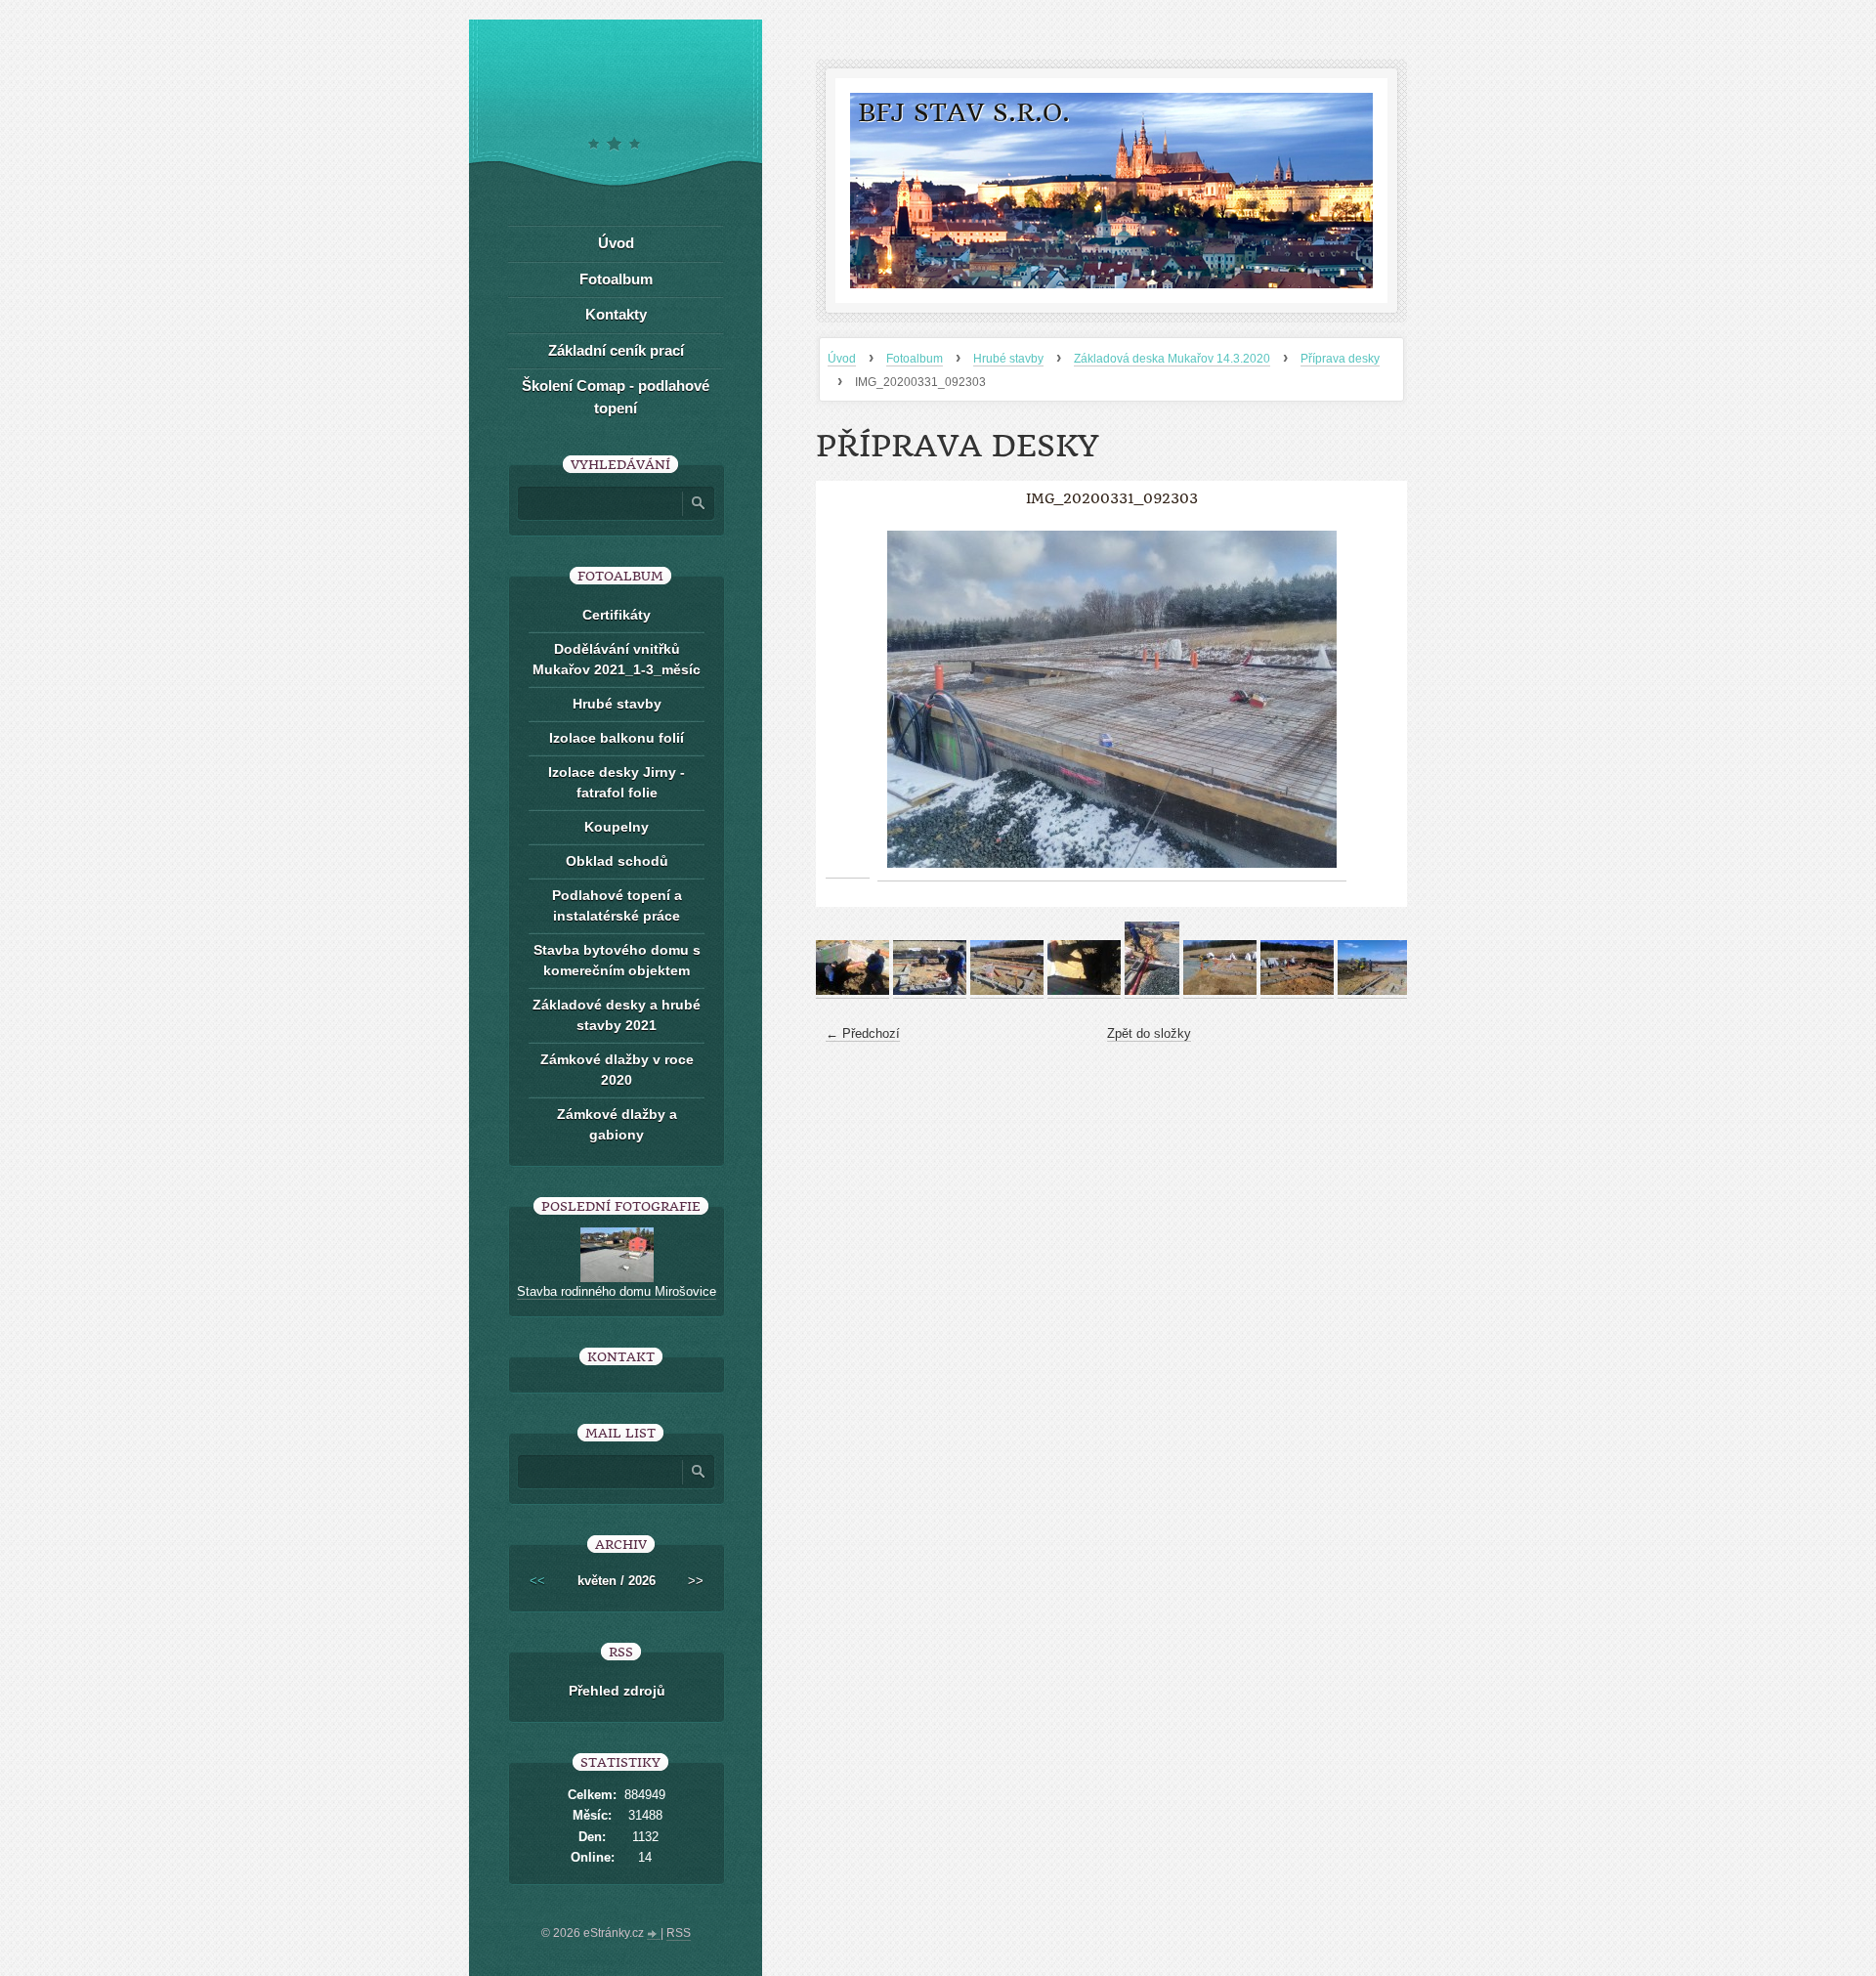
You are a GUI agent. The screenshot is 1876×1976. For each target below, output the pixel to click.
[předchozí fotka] (848, 700)
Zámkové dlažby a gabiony (617, 1124)
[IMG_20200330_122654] (1220, 991)
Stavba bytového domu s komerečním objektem (617, 960)
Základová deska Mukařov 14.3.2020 (1172, 359)
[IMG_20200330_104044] (1007, 991)
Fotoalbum (915, 359)
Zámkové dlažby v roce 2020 (617, 1070)
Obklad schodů (617, 861)
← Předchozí (863, 1033)
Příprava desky (1340, 359)
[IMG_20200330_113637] (1152, 991)
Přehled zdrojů (617, 1691)
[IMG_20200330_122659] (1297, 991)
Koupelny (617, 827)
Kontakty (616, 314)
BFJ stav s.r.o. (964, 113)
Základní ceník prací (616, 350)
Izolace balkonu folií (617, 738)
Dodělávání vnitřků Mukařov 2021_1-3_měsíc (617, 659)
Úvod (842, 359)
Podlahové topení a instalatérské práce (617, 905)
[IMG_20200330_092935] (853, 991)
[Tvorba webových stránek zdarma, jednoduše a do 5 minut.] (654, 1935)
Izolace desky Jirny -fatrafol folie (617, 782)
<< (537, 1581)
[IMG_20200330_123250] (1374, 991)
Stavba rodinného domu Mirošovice (617, 1291)
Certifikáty (617, 615)
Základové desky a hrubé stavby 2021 (617, 1015)
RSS (679, 1933)
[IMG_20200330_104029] (930, 991)
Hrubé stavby (1008, 359)
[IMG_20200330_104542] (1084, 991)
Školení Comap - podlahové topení (616, 397)
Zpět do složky (1149, 1033)
